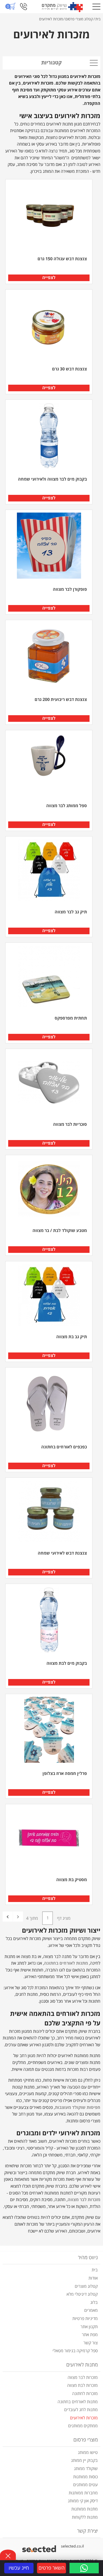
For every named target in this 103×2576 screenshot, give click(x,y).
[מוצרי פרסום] (62, 7)
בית (95, 2270)
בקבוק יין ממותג (84, 2461)
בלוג (94, 2303)
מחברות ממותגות (83, 2493)
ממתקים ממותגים (83, 2426)
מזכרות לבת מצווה (82, 2386)
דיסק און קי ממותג (83, 2501)
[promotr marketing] (40, 2546)
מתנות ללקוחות (85, 2517)
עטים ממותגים (85, 2485)
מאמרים (91, 2310)
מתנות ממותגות (85, 2509)
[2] (8, 1917)
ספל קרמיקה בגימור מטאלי (75, 2351)
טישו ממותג (88, 2453)
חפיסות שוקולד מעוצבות (78, 2108)
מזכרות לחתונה (85, 2394)
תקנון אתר (89, 2327)
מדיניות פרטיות (85, 2319)
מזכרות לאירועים (84, 2418)
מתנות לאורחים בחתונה (78, 2402)
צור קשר (91, 2343)
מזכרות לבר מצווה (83, 2378)
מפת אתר (90, 2335)
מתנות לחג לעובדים (81, 2410)
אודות (93, 2278)
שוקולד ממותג (86, 2469)
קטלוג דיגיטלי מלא (82, 2294)
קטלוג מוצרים (86, 2286)
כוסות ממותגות (85, 2477)
